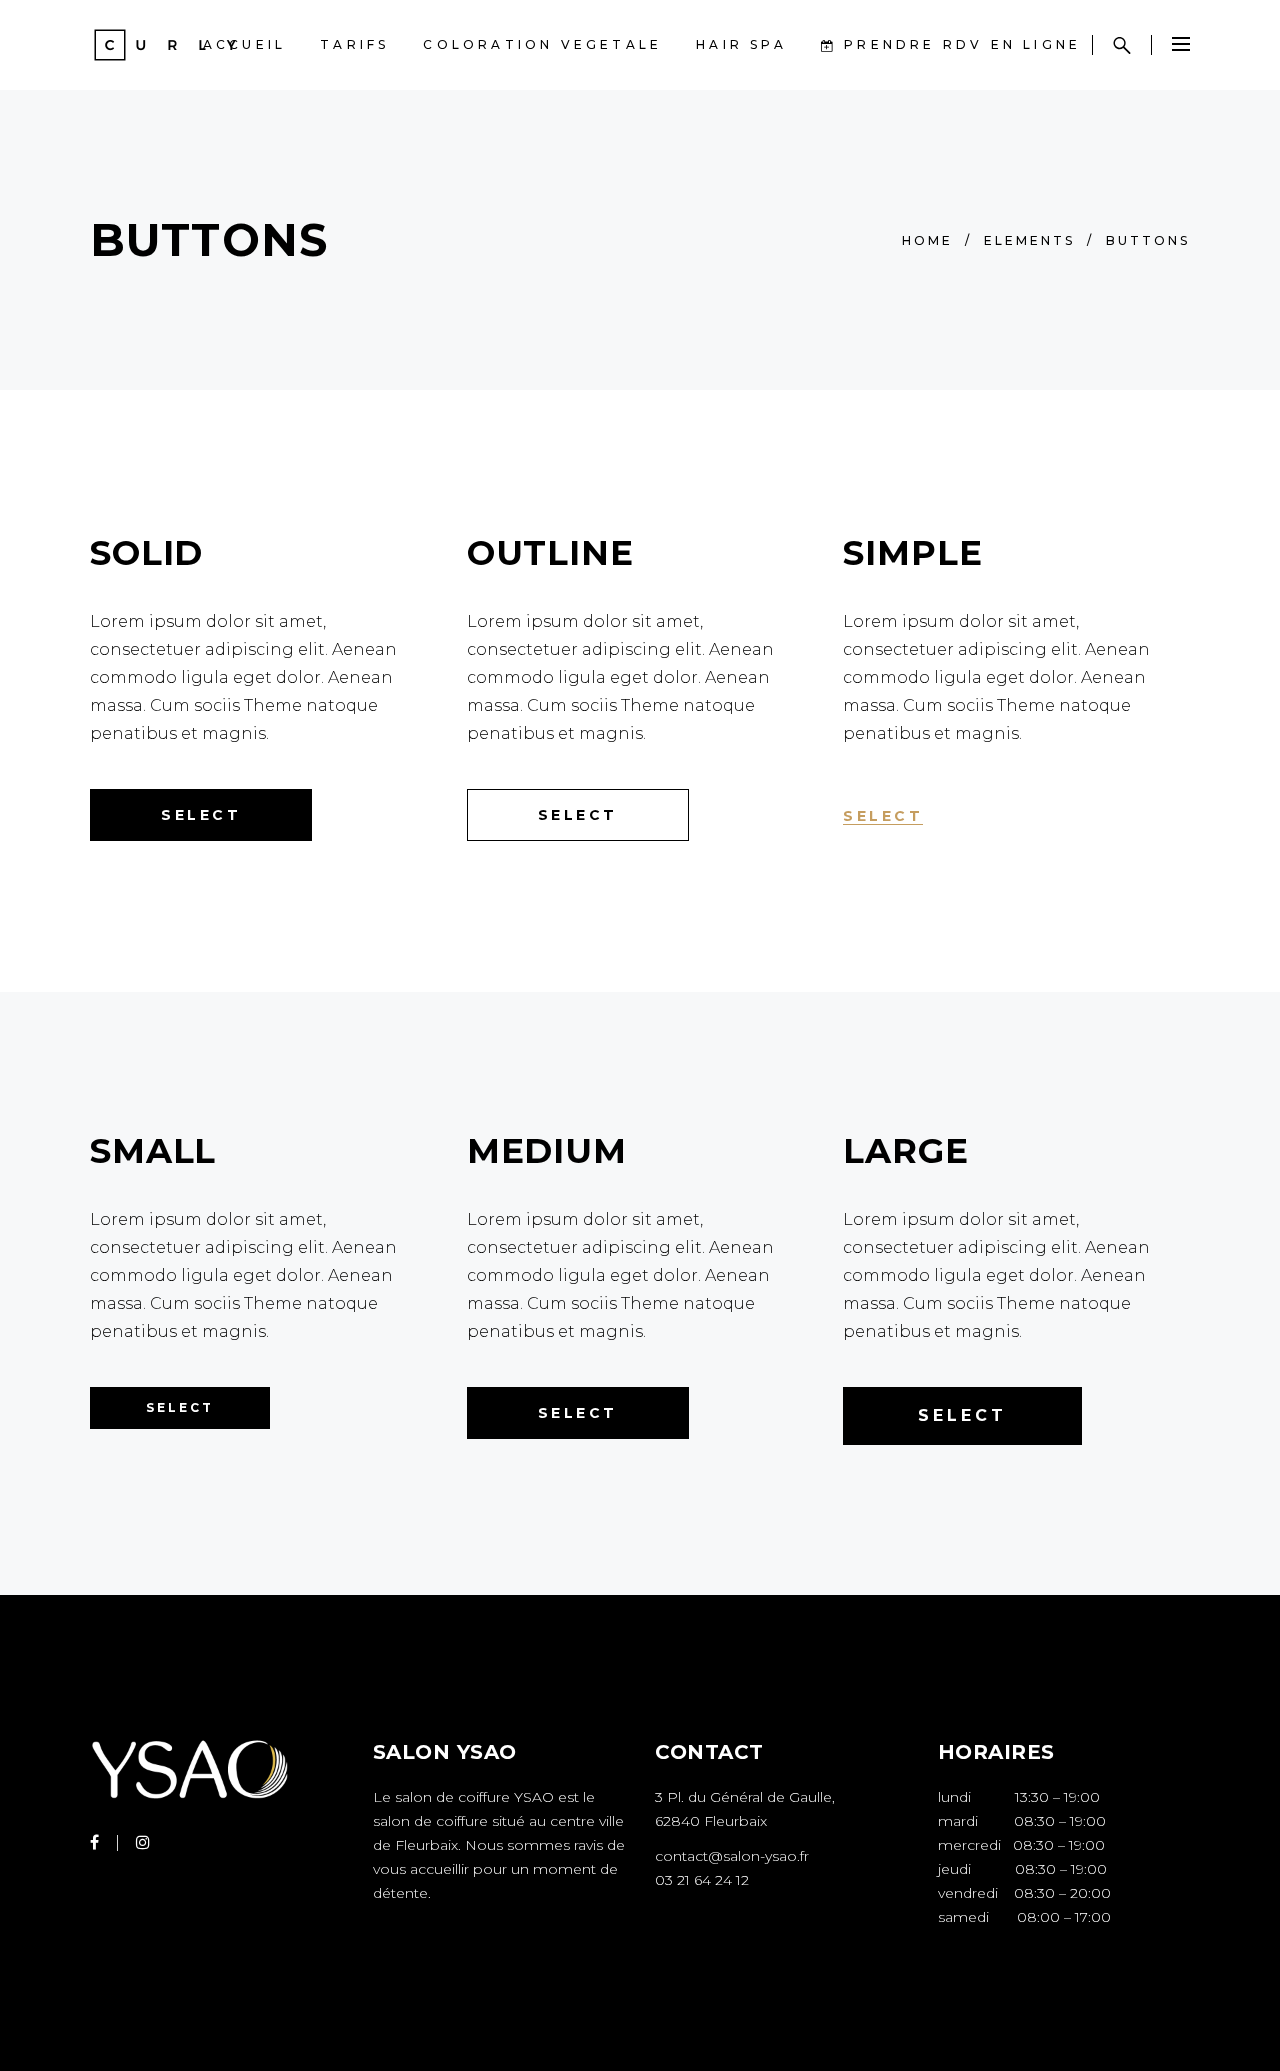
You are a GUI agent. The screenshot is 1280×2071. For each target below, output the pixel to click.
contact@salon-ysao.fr (732, 1856)
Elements (1029, 240)
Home (927, 240)
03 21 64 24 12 (702, 1880)
